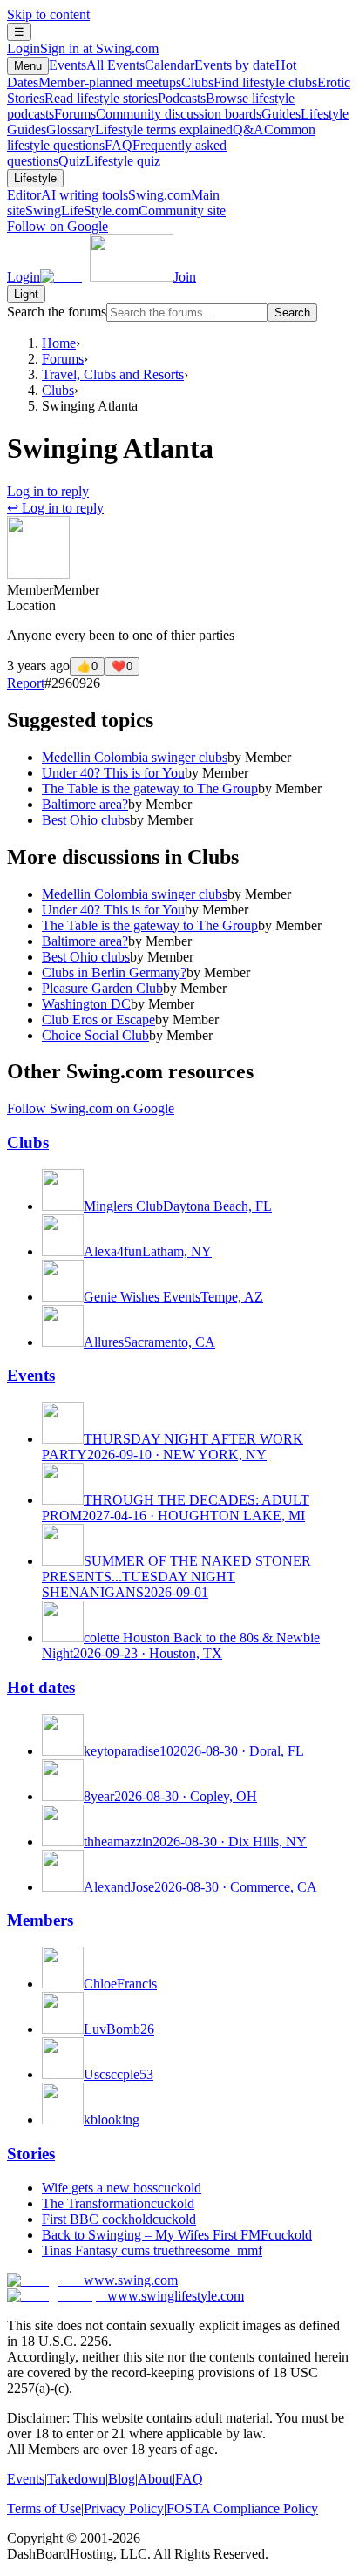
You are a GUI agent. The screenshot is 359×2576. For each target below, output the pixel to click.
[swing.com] (107, 277)
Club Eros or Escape (98, 1020)
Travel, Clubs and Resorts (113, 374)
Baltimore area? (85, 804)
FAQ (189, 2479)
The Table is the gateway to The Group (150, 788)
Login (83, 48)
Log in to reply (48, 491)
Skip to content (48, 14)
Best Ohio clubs (86, 820)
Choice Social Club (95, 1035)
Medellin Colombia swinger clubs (135, 757)
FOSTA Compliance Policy (242, 2508)
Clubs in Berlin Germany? (114, 972)
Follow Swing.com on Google (91, 1108)
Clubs (249, 82)
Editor (68, 195)
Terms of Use (44, 2508)
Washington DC (86, 1004)
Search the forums (57, 312)
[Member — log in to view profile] (38, 574)
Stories (31, 2154)
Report (26, 683)
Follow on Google (58, 226)
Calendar (210, 65)
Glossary (139, 129)
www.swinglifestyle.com (176, 2296)
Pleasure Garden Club (102, 988)
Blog (122, 2479)
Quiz (109, 161)
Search (292, 313)
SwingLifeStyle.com (125, 211)
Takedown (76, 2479)
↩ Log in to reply (55, 508)
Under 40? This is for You (113, 773)
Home (59, 343)
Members (40, 1920)
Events (97, 65)
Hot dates (41, 1687)
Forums (158, 114)
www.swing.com (131, 2280)
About (155, 2479)
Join (185, 277)
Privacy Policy (124, 2508)
